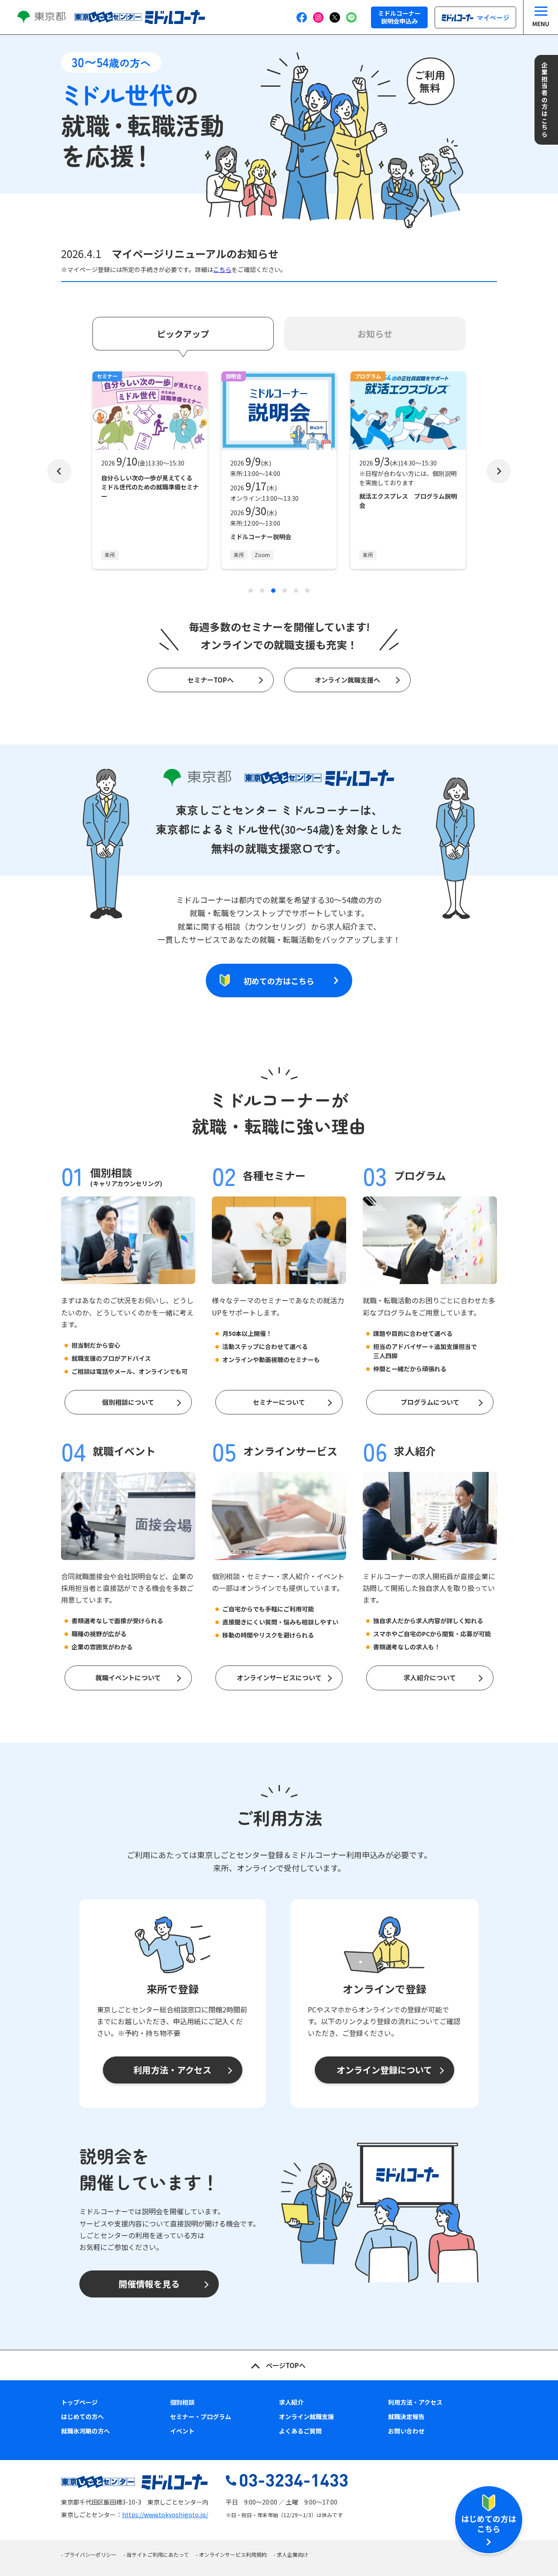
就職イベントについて (128, 1677)
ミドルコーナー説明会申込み (399, 17)
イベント (182, 2431)
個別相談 (182, 2402)
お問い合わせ (406, 2431)
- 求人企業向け (291, 2554)
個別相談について (128, 1402)
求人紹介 (291, 2402)
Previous (59, 471)
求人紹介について (430, 1677)
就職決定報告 (406, 2416)
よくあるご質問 (300, 2431)
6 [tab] (307, 591)
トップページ (79, 2402)
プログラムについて (430, 1402)
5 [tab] (296, 591)
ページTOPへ (286, 2365)
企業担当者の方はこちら (544, 100)
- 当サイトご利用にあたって (156, 2554)
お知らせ (375, 334)
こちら (222, 269)
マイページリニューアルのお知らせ (195, 253)
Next (499, 471)
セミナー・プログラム (201, 2416)
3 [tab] (273, 591)
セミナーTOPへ (211, 680)
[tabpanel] (150, 471)
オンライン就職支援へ (347, 680)
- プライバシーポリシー (89, 2554)
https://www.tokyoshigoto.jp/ (165, 2515)
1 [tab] (251, 591)
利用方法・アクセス (172, 2070)
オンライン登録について (384, 2070)
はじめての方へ (82, 2416)
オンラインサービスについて (279, 1677)
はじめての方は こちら (489, 2523)
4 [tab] (285, 591)
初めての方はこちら (279, 981)
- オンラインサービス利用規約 (231, 2554)
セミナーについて (279, 1402)
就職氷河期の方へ (85, 2431)
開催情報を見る (149, 2284)
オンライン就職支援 (306, 2416)
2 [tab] (262, 591)
